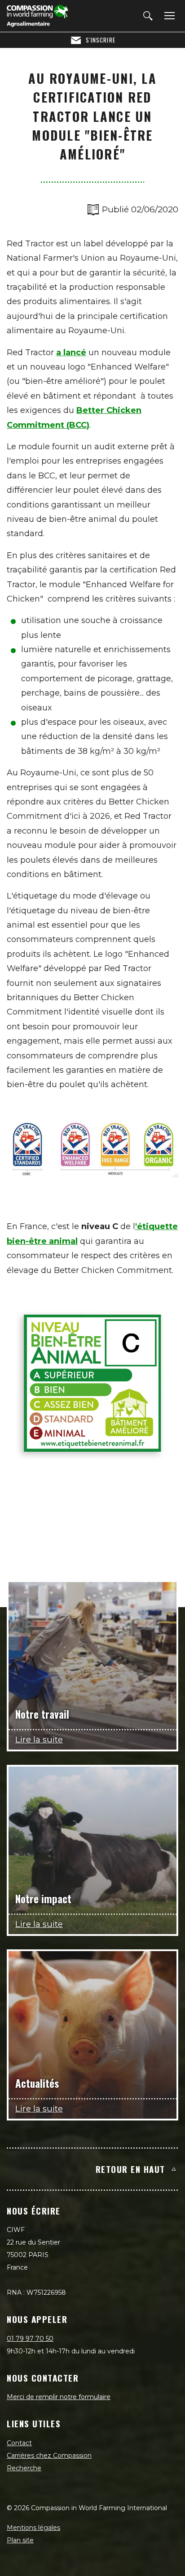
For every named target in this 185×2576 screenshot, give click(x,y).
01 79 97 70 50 (30, 2339)
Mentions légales (33, 2528)
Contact (19, 2443)
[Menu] (168, 16)
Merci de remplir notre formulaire (59, 2397)
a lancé (71, 353)
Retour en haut (130, 2169)
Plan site (20, 2540)
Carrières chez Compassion (49, 2456)
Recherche (24, 2468)
